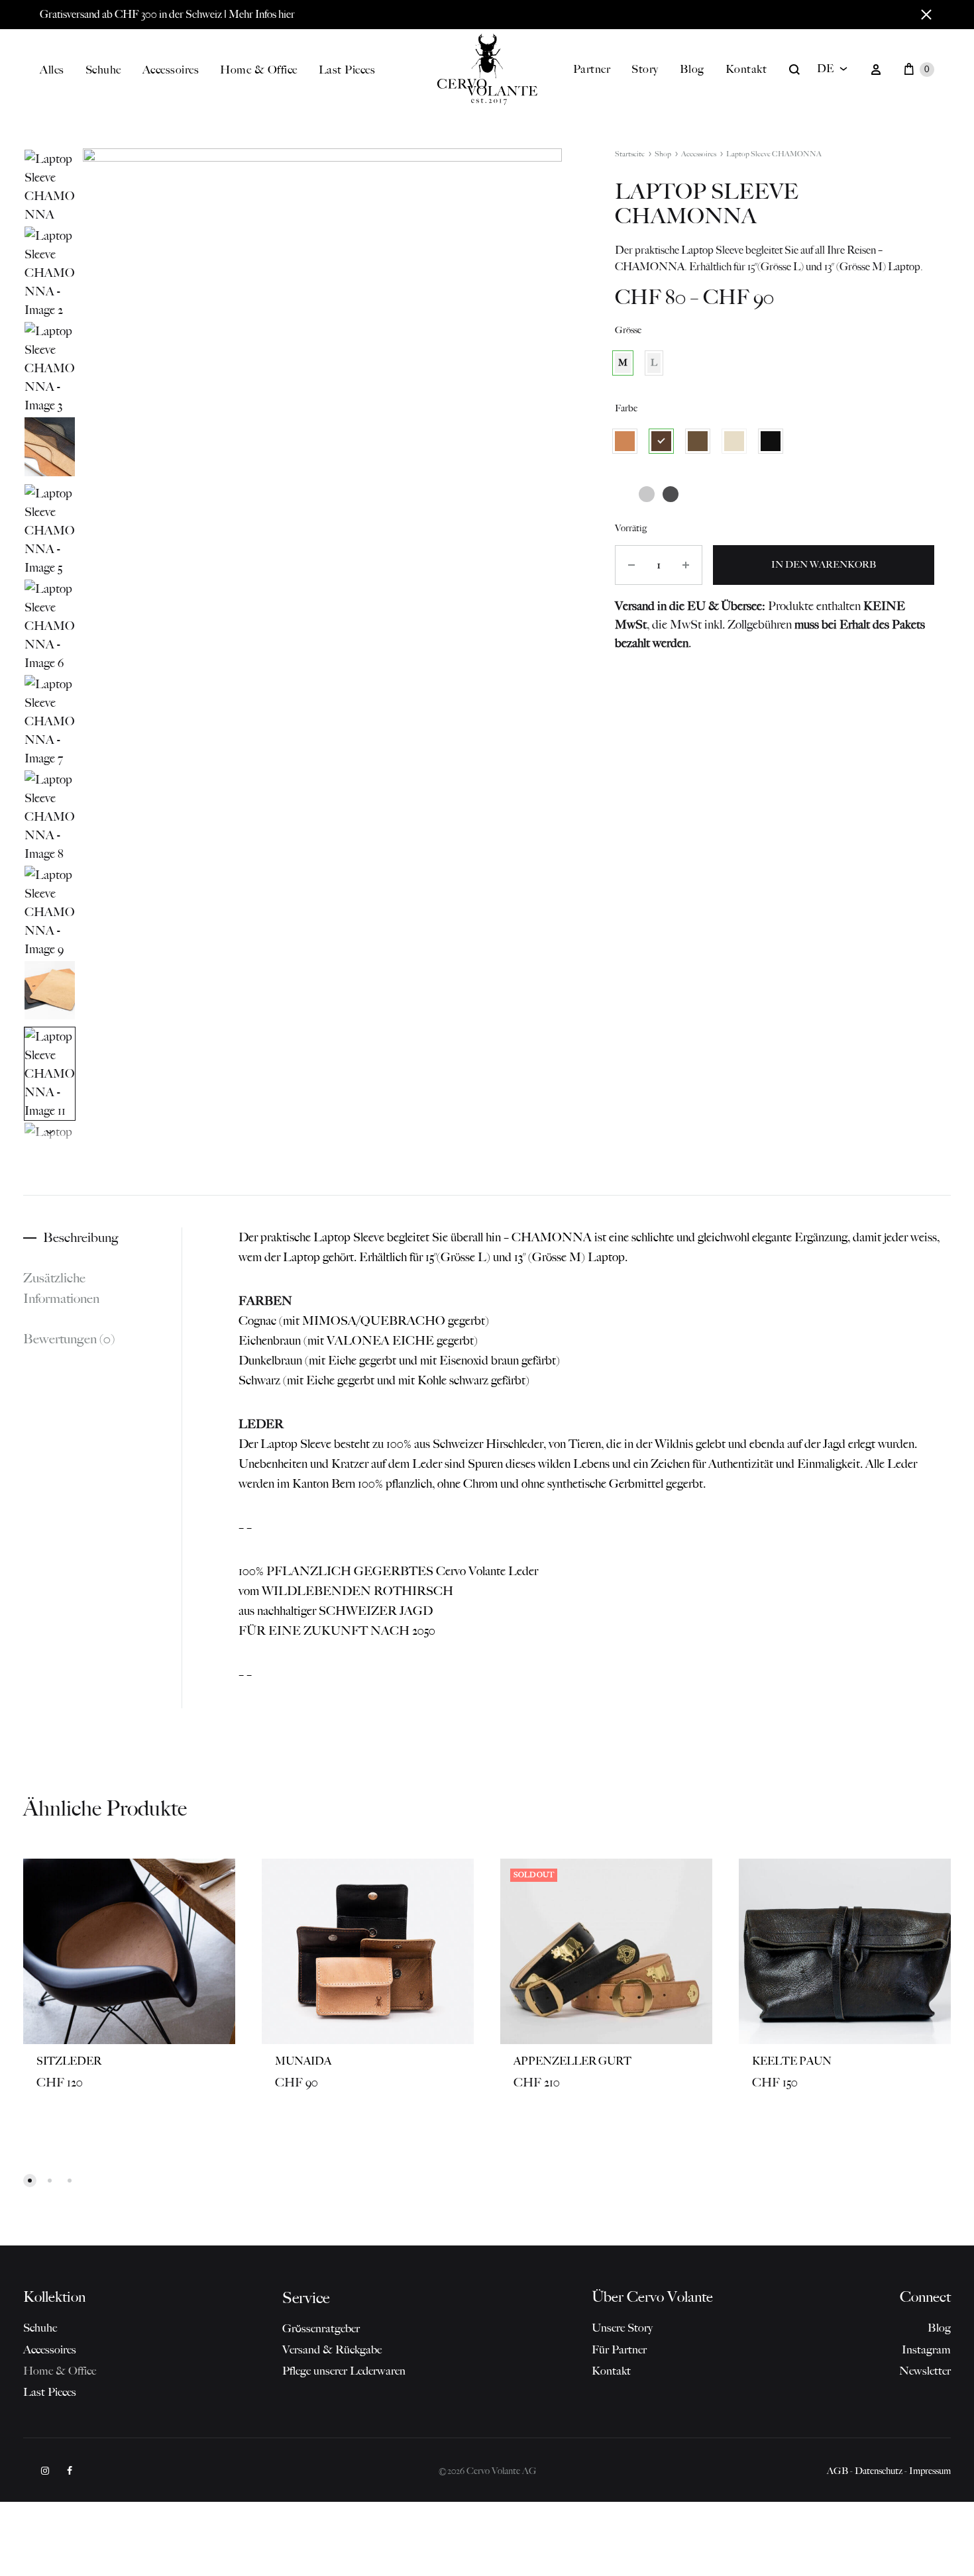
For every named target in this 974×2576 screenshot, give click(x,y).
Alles (52, 70)
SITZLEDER (69, 2061)
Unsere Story (622, 2328)
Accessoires (171, 70)
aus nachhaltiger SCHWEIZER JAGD (336, 1611)
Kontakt (746, 69)
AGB (838, 2471)
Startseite (630, 154)
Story (645, 69)
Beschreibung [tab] (81, 1237)
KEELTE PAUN (792, 2061)
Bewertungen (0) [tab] (69, 1339)
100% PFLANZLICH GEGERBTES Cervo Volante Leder (388, 1571)
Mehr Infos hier (262, 14)
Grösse (628, 330)
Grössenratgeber (321, 2328)
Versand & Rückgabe (332, 2349)
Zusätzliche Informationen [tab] (61, 1288)
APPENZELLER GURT (572, 2061)
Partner (592, 69)
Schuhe (103, 70)
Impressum (930, 2471)
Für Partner (619, 2349)
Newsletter (925, 2371)
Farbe (626, 408)
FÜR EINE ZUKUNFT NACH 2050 (337, 1631)
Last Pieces (347, 70)
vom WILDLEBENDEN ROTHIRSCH (346, 1591)
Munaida (303, 2061)
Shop (663, 154)
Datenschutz (879, 2471)
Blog (692, 69)
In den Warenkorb (824, 565)
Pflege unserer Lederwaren (344, 2371)
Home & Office (259, 70)
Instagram (926, 2349)
